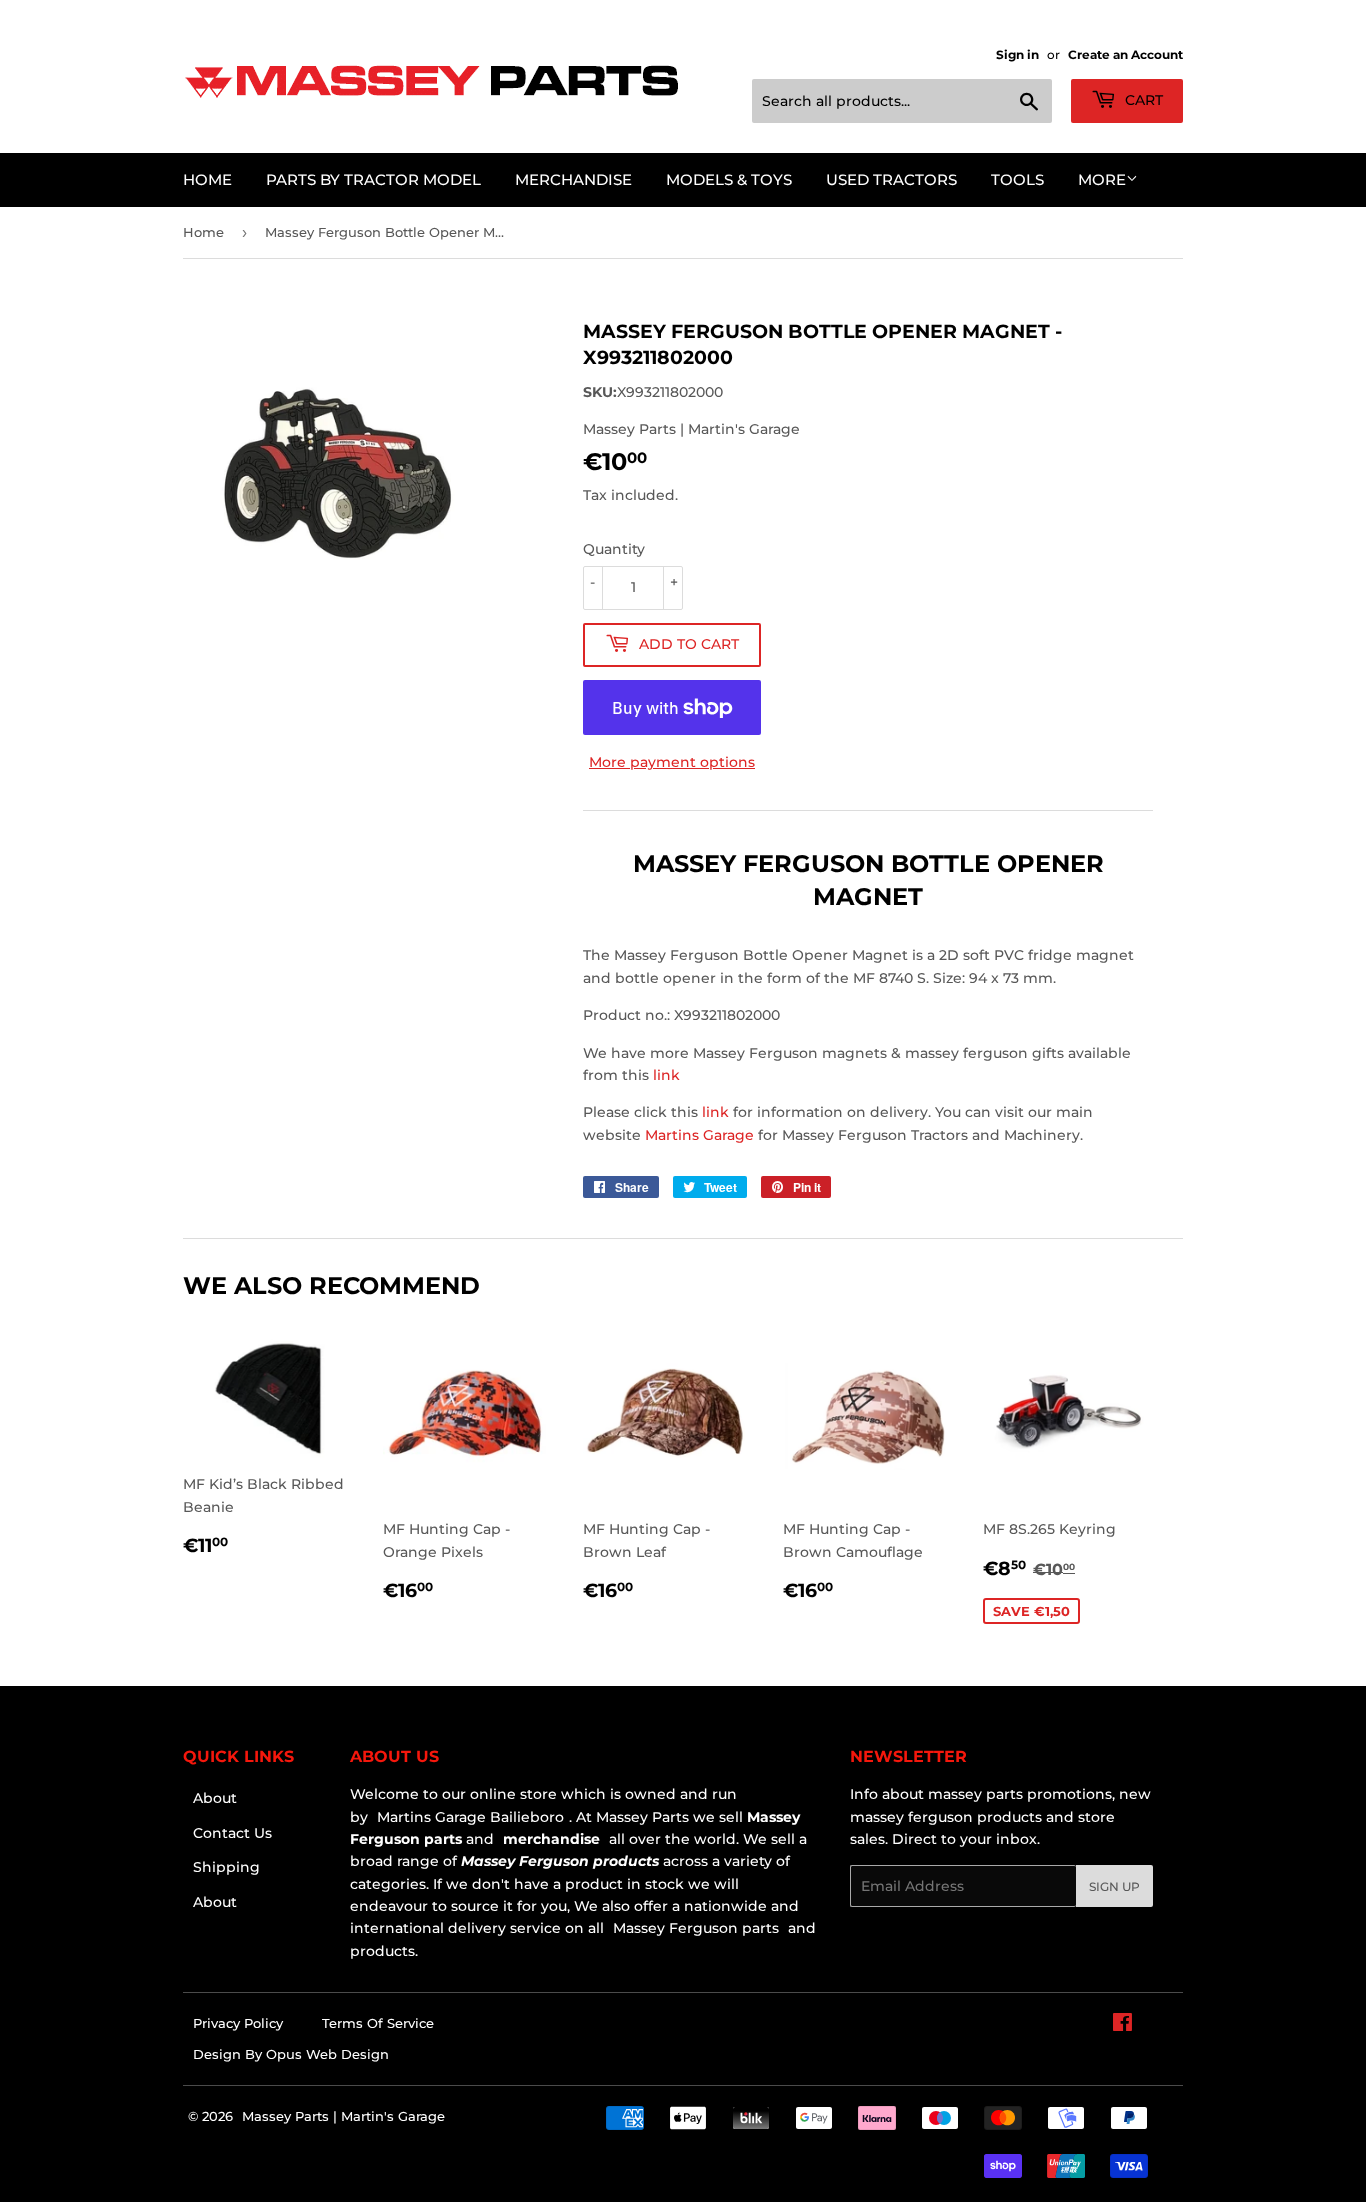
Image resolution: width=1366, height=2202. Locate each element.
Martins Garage (701, 1135)
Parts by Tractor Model (373, 179)
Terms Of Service (378, 2023)
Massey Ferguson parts (694, 1928)
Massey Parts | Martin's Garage (343, 2116)
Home (207, 179)
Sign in (1017, 54)
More (1102, 179)
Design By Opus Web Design (291, 2054)
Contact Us (232, 1833)
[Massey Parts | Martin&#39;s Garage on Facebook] (1122, 2025)
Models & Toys (729, 179)
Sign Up (1114, 1886)
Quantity (614, 549)
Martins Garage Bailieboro (470, 1817)
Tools (1017, 179)
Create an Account (1125, 54)
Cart (1142, 100)
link (666, 1075)
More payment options (672, 762)
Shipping (226, 1867)
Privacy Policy (238, 2023)
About (215, 1798)
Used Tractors (891, 179)
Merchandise (573, 179)
